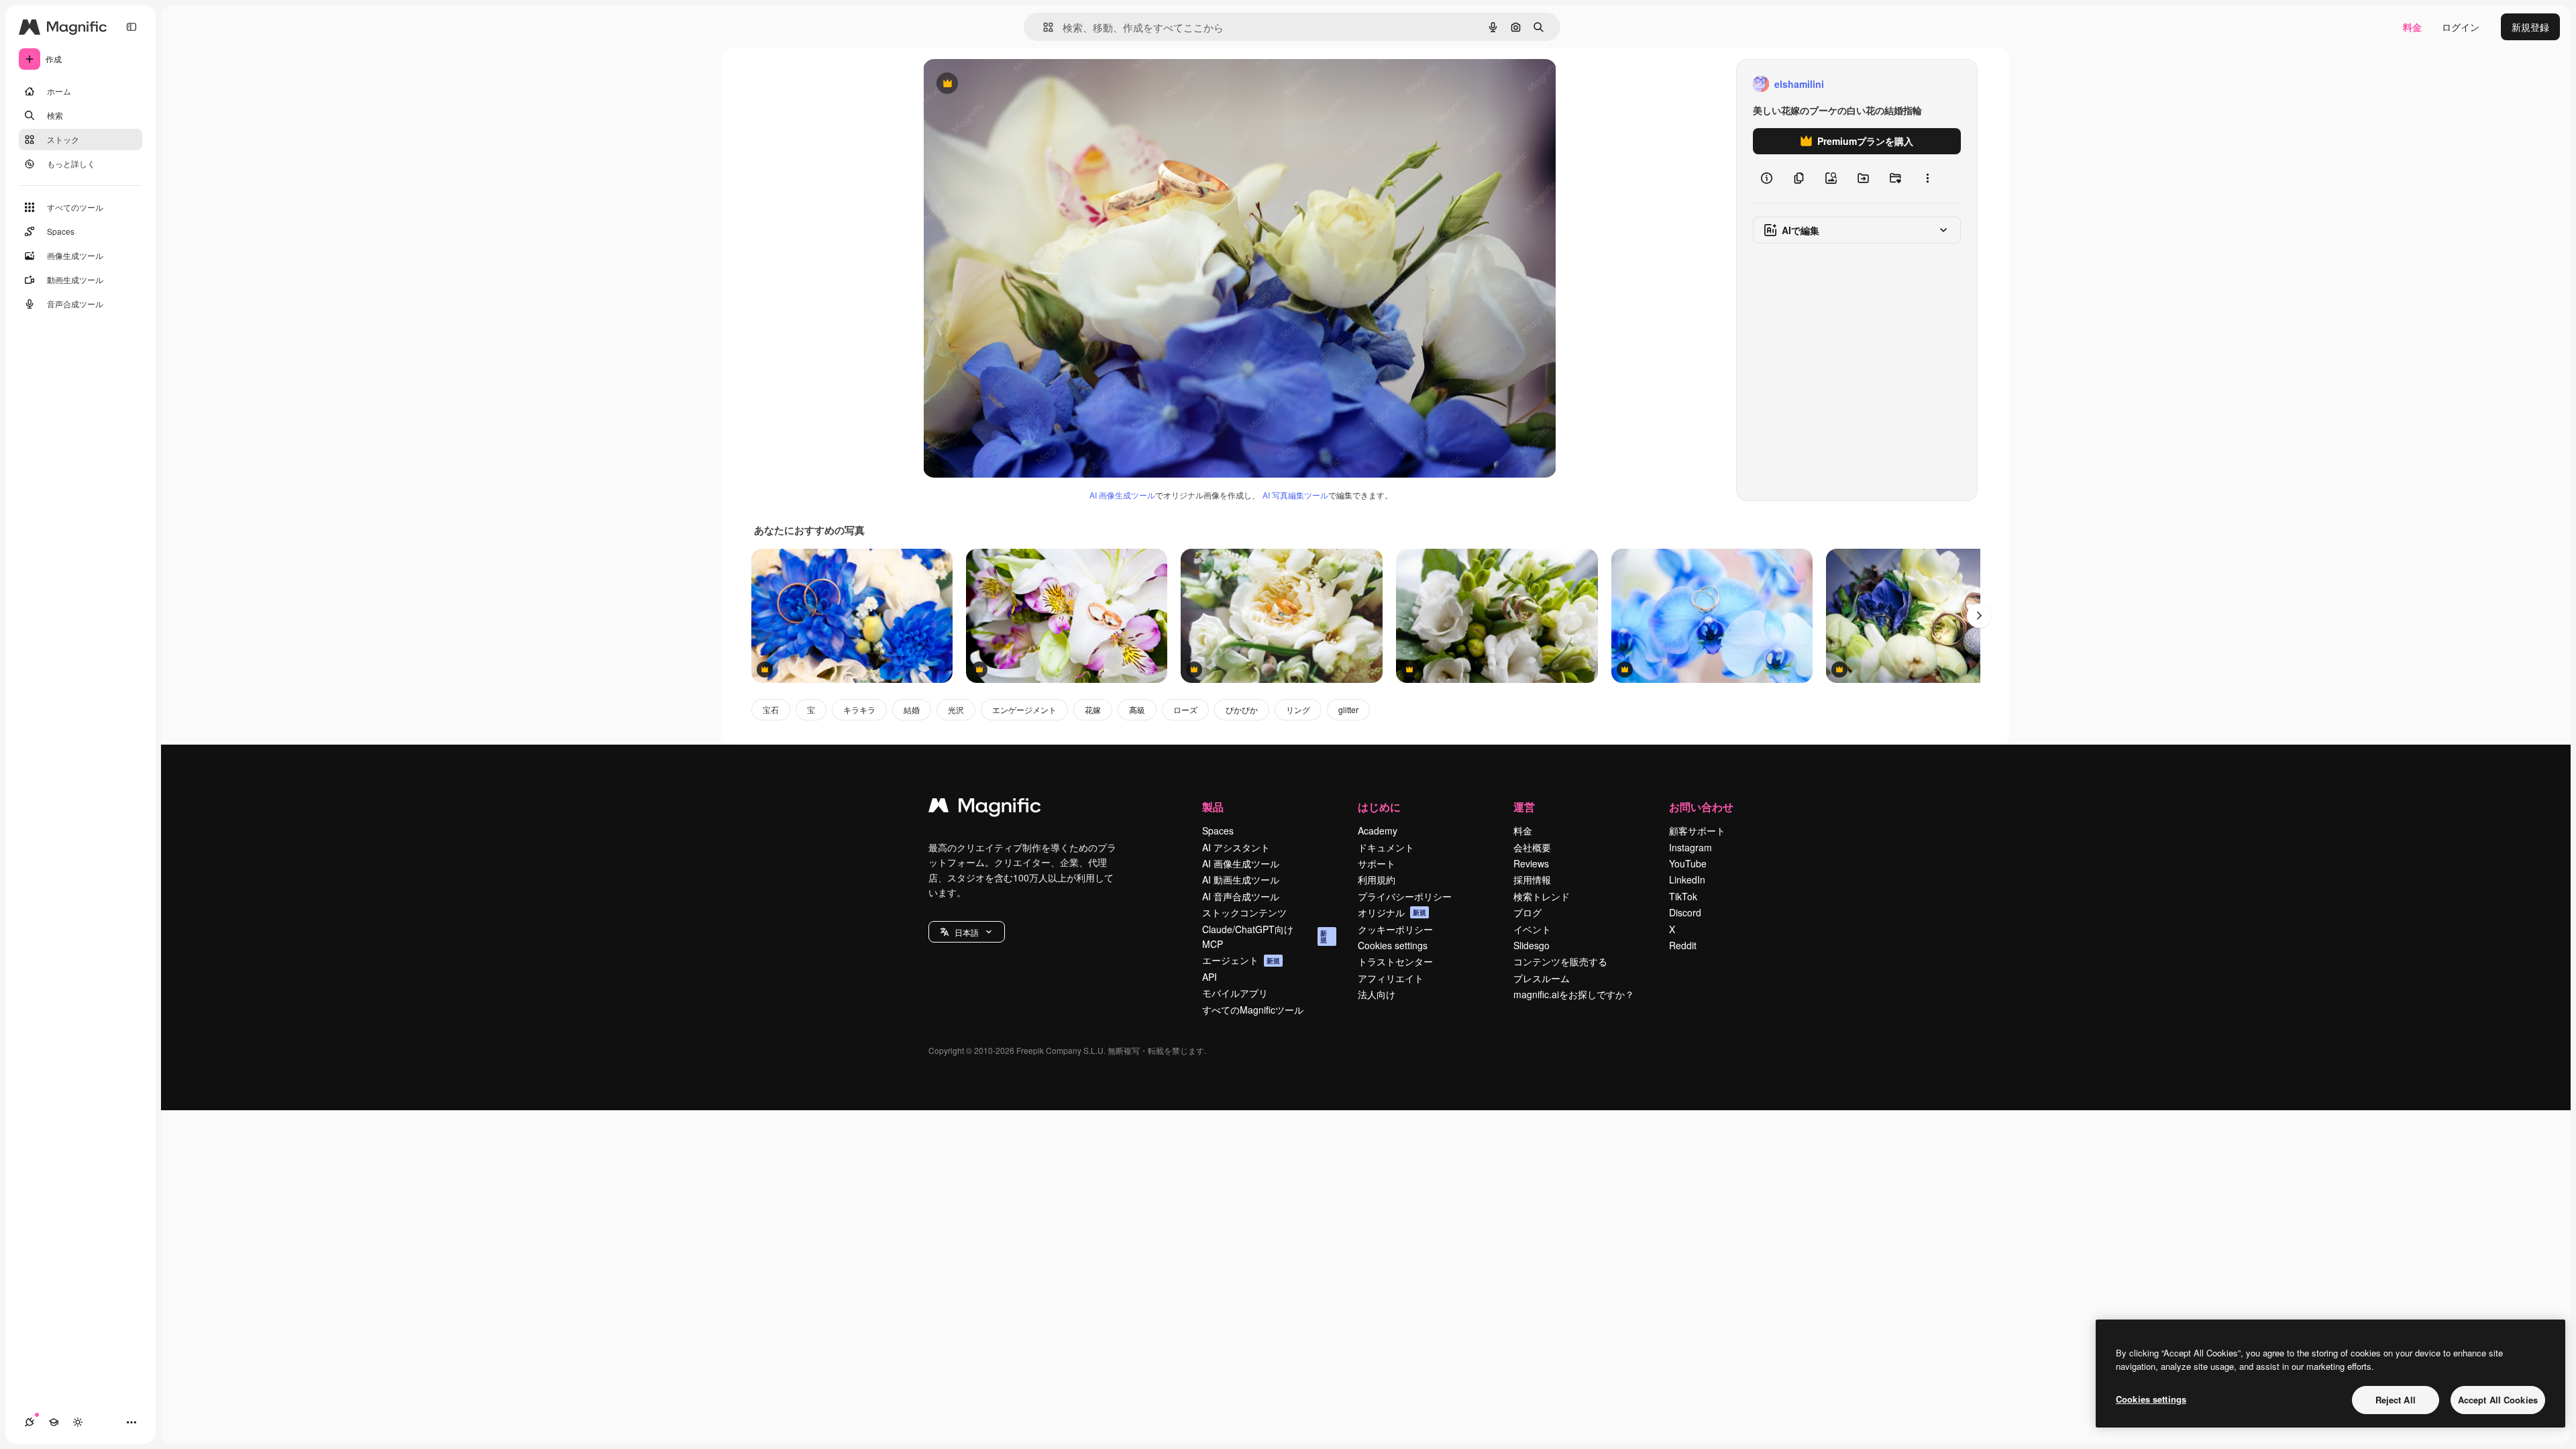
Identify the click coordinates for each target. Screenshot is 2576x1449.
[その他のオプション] (1927, 178)
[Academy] (54, 1422)
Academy (1378, 830)
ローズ (1185, 709)
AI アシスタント (1236, 847)
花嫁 (1093, 709)
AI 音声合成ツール (1241, 896)
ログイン (2461, 27)
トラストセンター (1395, 961)
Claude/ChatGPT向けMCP (1265, 936)
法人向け (1377, 994)
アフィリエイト (1391, 978)
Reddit (1683, 945)
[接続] (30, 1422)
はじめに (1379, 807)
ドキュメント (1386, 847)
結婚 (912, 709)
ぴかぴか (1242, 709)
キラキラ (859, 709)
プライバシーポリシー (1405, 896)
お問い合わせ (1701, 807)
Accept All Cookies (2498, 1400)
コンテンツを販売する (1560, 961)
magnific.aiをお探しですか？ (1574, 994)
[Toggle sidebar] (131, 27)
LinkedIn (1687, 879)
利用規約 (1377, 879)
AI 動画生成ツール (1241, 879)
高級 (1137, 709)
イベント (1532, 929)
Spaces (1218, 830)
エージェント (1241, 960)
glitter (1348, 709)
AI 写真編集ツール (1295, 495)
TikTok (1683, 896)
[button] (967, 932)
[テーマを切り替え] (78, 1422)
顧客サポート (1697, 830)
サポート (1377, 863)
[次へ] (1979, 616)
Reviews (1531, 863)
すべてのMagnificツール (1253, 1010)
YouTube (1688, 863)
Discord (1685, 912)
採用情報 (1532, 879)
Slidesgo (1532, 945)
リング (1298, 709)
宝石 (771, 709)
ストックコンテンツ (1244, 912)
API (1210, 977)
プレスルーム (1542, 978)
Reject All (2396, 1400)
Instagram (1690, 847)
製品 (1213, 807)
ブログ (1527, 912)
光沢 (956, 709)
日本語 (967, 932)
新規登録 (2530, 27)
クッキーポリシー (1395, 929)
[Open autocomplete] (1043, 27)
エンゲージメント (1024, 709)
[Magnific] (985, 808)
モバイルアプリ (1235, 993)
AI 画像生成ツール (1122, 495)
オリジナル (1015, 84)
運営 (1524, 807)
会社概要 (1532, 847)
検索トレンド (1542, 896)
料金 (2412, 27)
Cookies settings (1393, 945)
